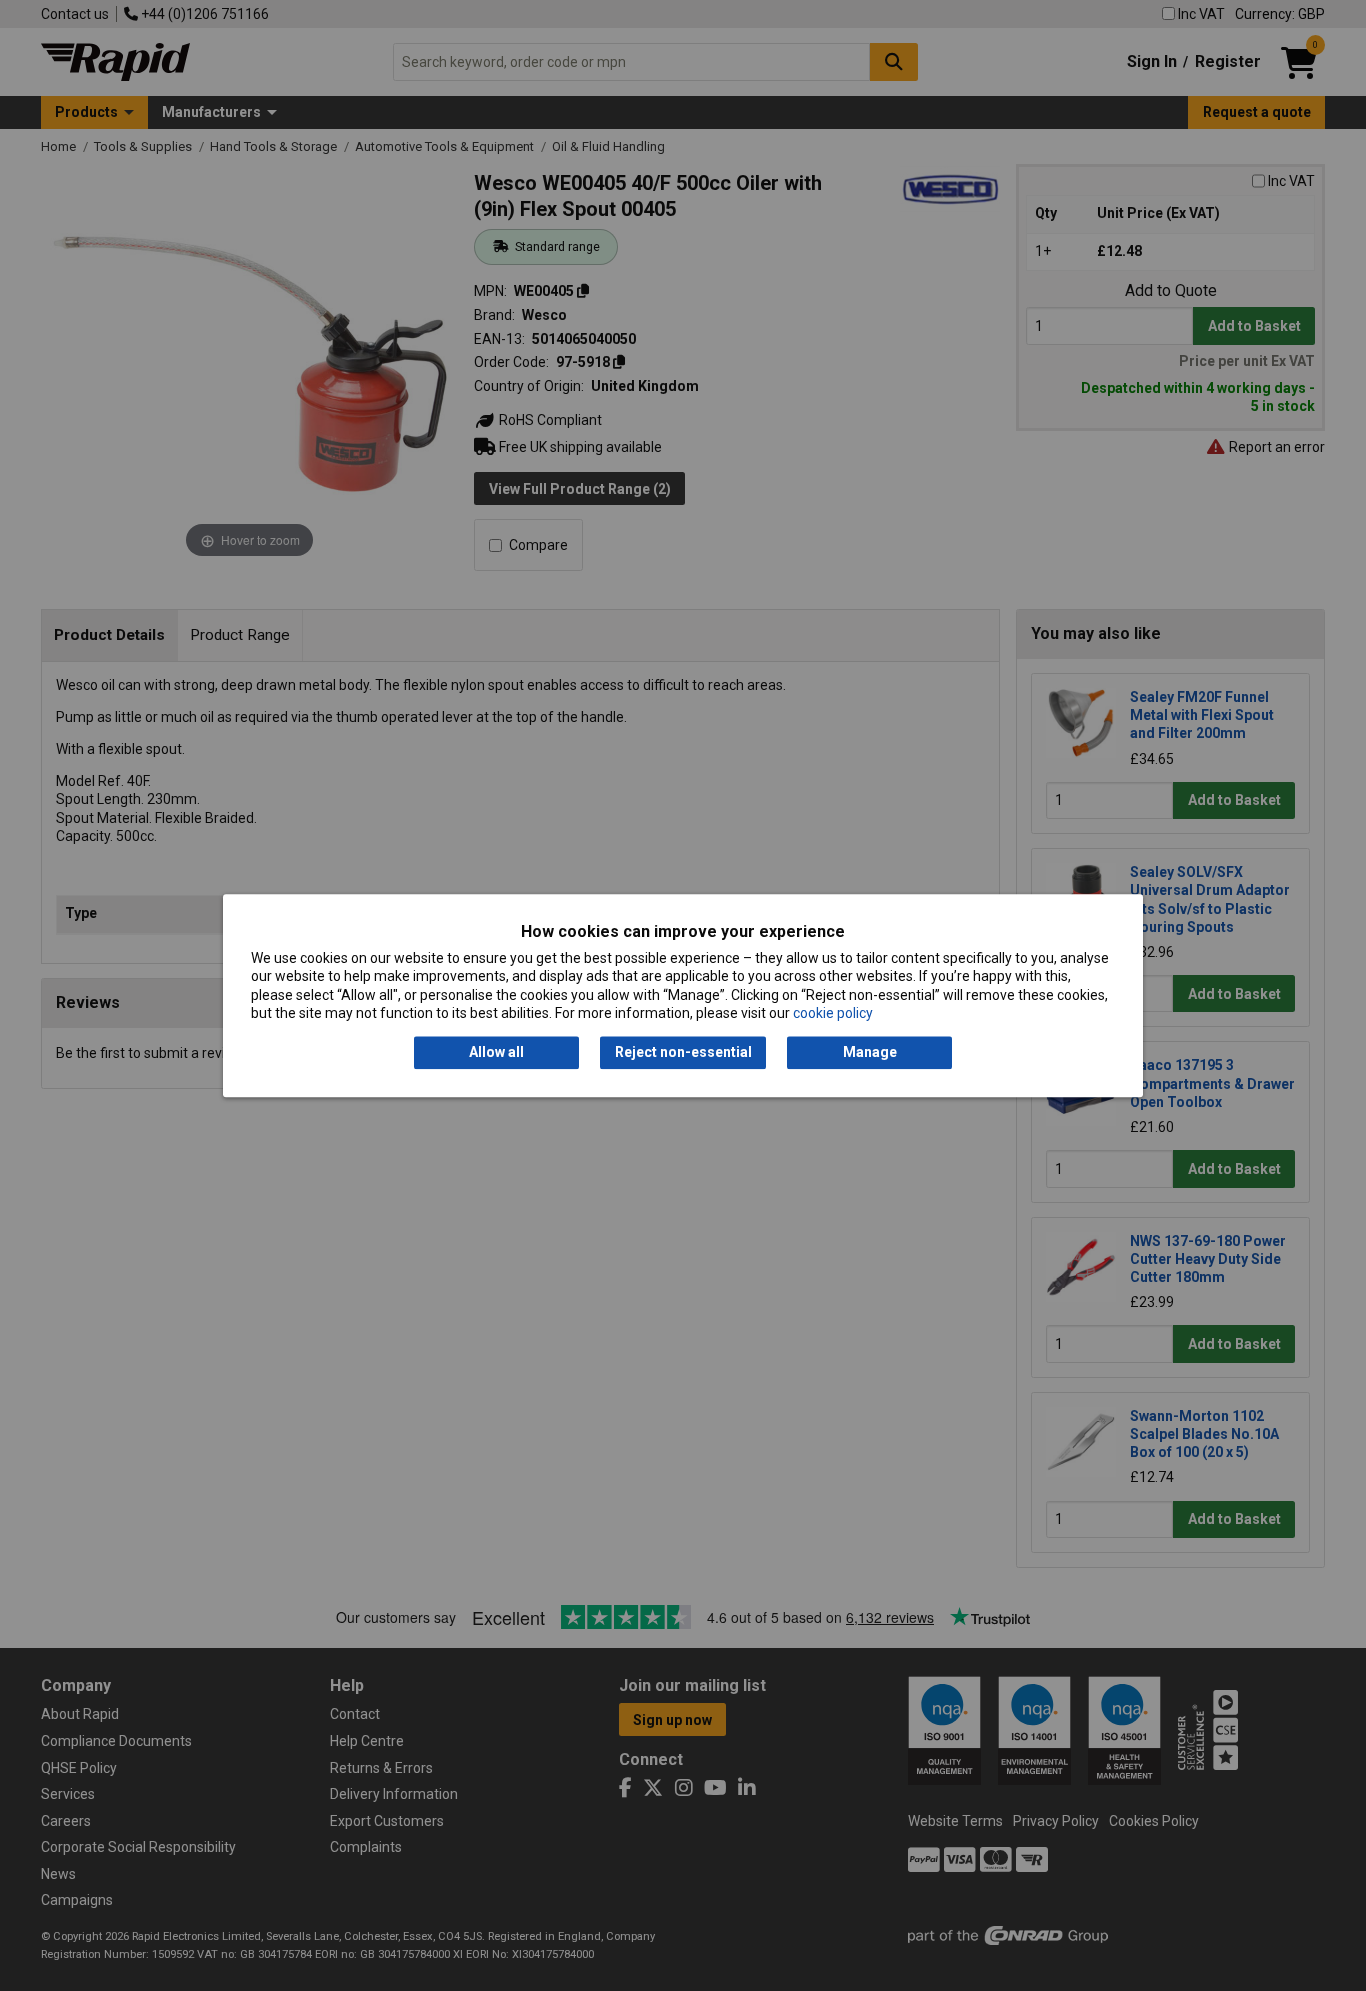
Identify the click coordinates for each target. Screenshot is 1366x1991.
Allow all (496, 1053)
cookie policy (833, 1013)
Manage (870, 1053)
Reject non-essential (683, 1053)
